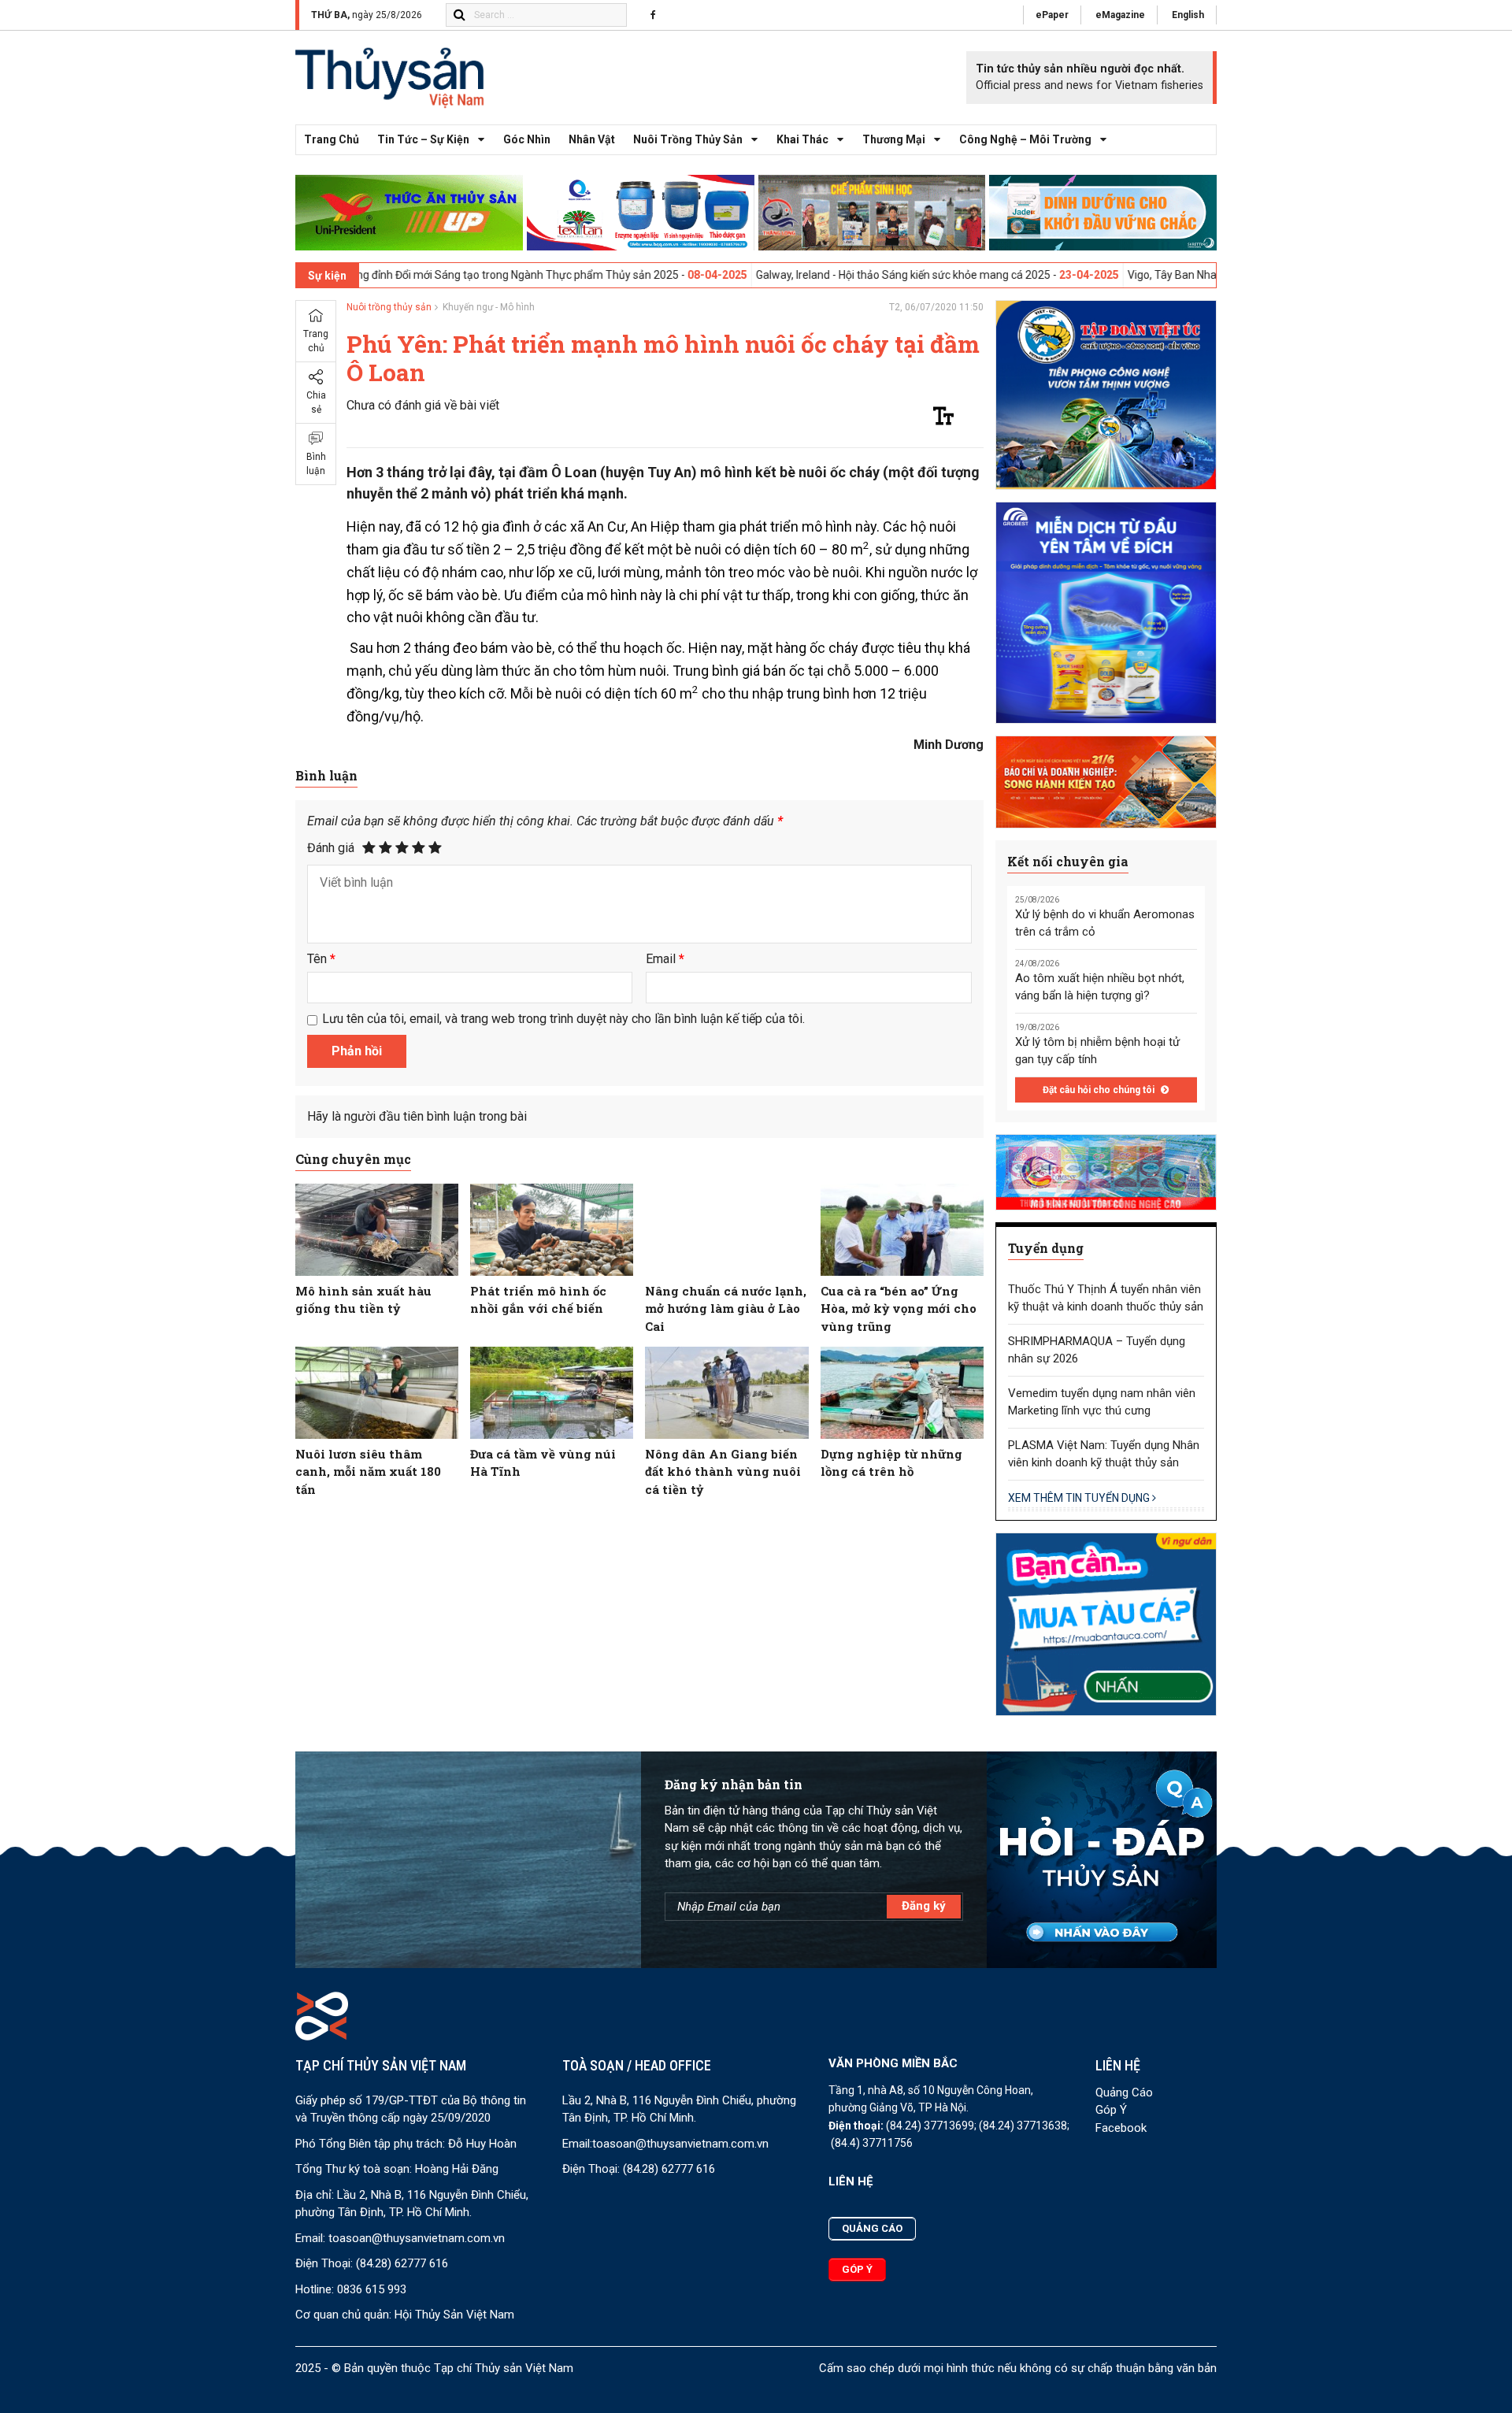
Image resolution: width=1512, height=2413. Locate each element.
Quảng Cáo (1124, 2092)
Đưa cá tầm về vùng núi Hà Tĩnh (543, 1463)
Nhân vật (592, 139)
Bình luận (316, 464)
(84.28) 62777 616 (402, 2263)
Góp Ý (1111, 2110)
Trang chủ (332, 139)
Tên (321, 959)
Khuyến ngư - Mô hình (489, 307)
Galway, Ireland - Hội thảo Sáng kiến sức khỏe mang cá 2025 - (785, 275)
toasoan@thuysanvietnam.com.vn (417, 2238)
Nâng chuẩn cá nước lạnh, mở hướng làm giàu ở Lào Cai (726, 1308)
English (1188, 15)
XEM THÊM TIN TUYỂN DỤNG (1080, 1498)
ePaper (1052, 15)
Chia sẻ (316, 402)
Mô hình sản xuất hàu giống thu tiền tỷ (363, 1300)
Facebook (1121, 2128)
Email (665, 959)
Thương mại (894, 139)
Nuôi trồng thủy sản (688, 139)
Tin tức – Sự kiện (423, 139)
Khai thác (802, 139)
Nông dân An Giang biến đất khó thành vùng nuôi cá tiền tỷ (723, 1472)
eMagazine (1120, 15)
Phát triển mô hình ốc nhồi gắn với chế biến (538, 1300)
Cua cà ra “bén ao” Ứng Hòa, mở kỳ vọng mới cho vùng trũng (899, 1308)
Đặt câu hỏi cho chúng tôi (1100, 1090)
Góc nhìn (527, 139)
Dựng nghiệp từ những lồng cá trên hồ (891, 1463)
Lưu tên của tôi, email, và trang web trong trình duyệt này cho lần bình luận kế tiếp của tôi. (563, 1019)
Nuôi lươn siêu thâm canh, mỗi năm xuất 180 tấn (368, 1472)
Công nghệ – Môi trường (1025, 139)
